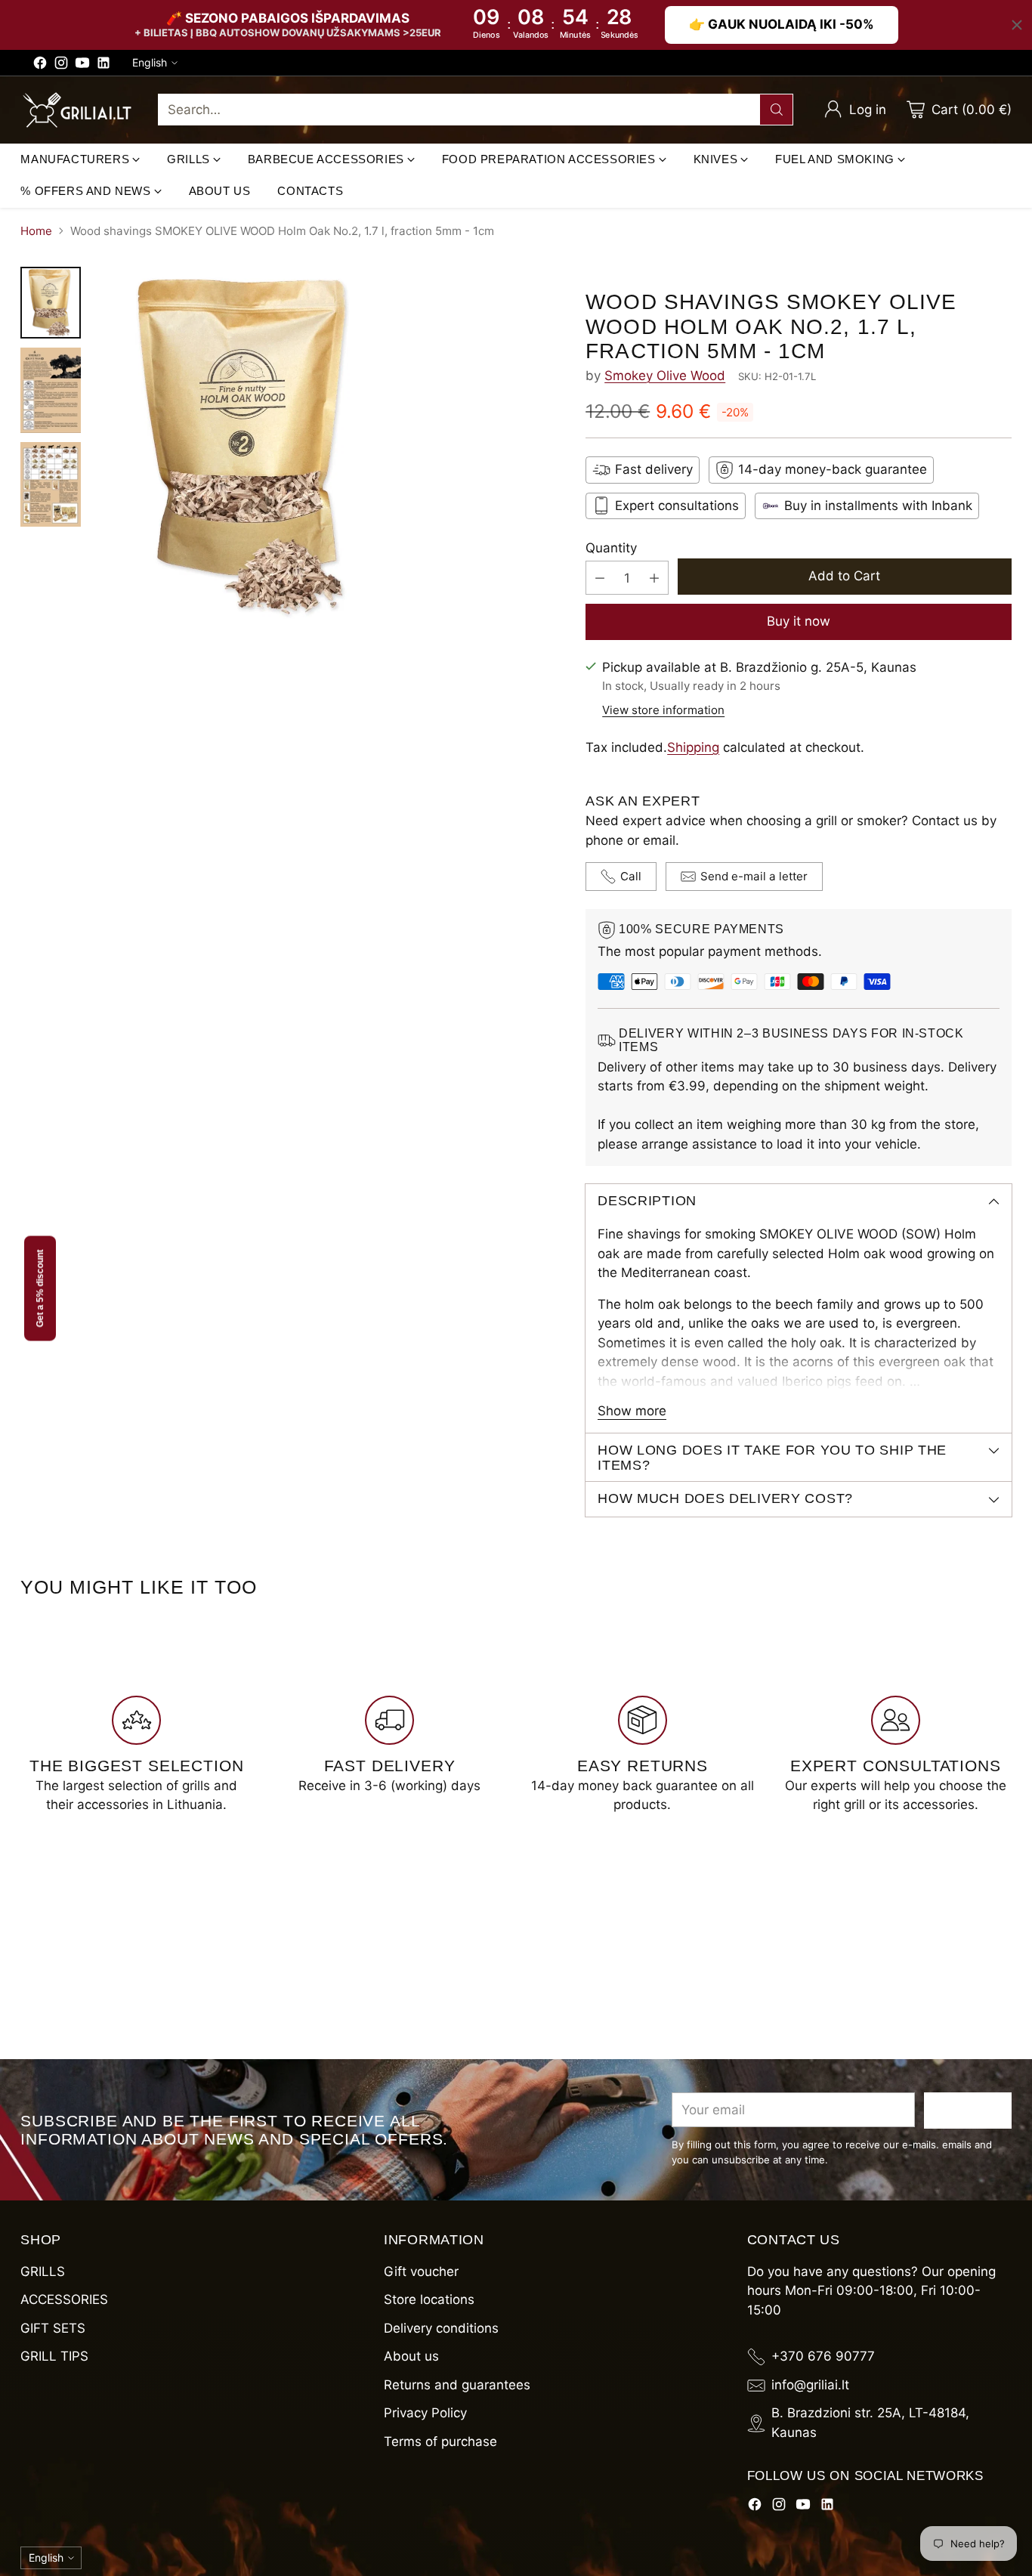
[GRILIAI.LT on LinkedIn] (104, 66)
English (150, 62)
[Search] (777, 110)
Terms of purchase (440, 2441)
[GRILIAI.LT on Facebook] (40, 66)
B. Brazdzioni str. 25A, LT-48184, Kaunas (870, 2423)
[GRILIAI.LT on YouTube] (82, 66)
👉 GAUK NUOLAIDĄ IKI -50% (782, 24)
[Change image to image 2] (51, 390)
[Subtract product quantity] (600, 578)
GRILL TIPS (54, 2356)
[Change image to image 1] (51, 303)
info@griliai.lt (810, 2385)
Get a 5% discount (40, 1288)
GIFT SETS (53, 2328)
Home (36, 231)
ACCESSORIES (64, 2299)
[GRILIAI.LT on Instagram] (61, 66)
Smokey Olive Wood (665, 376)
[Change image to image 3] (51, 484)
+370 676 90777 (823, 2356)
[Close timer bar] (1017, 25)
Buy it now (799, 621)
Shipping (693, 747)
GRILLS (43, 2271)
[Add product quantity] (654, 578)
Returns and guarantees (457, 2385)
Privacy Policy (425, 2413)
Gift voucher (421, 2271)
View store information (663, 710)
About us (411, 2356)
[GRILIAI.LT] (77, 110)
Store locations (429, 2299)
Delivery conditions (441, 2328)
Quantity (611, 548)
